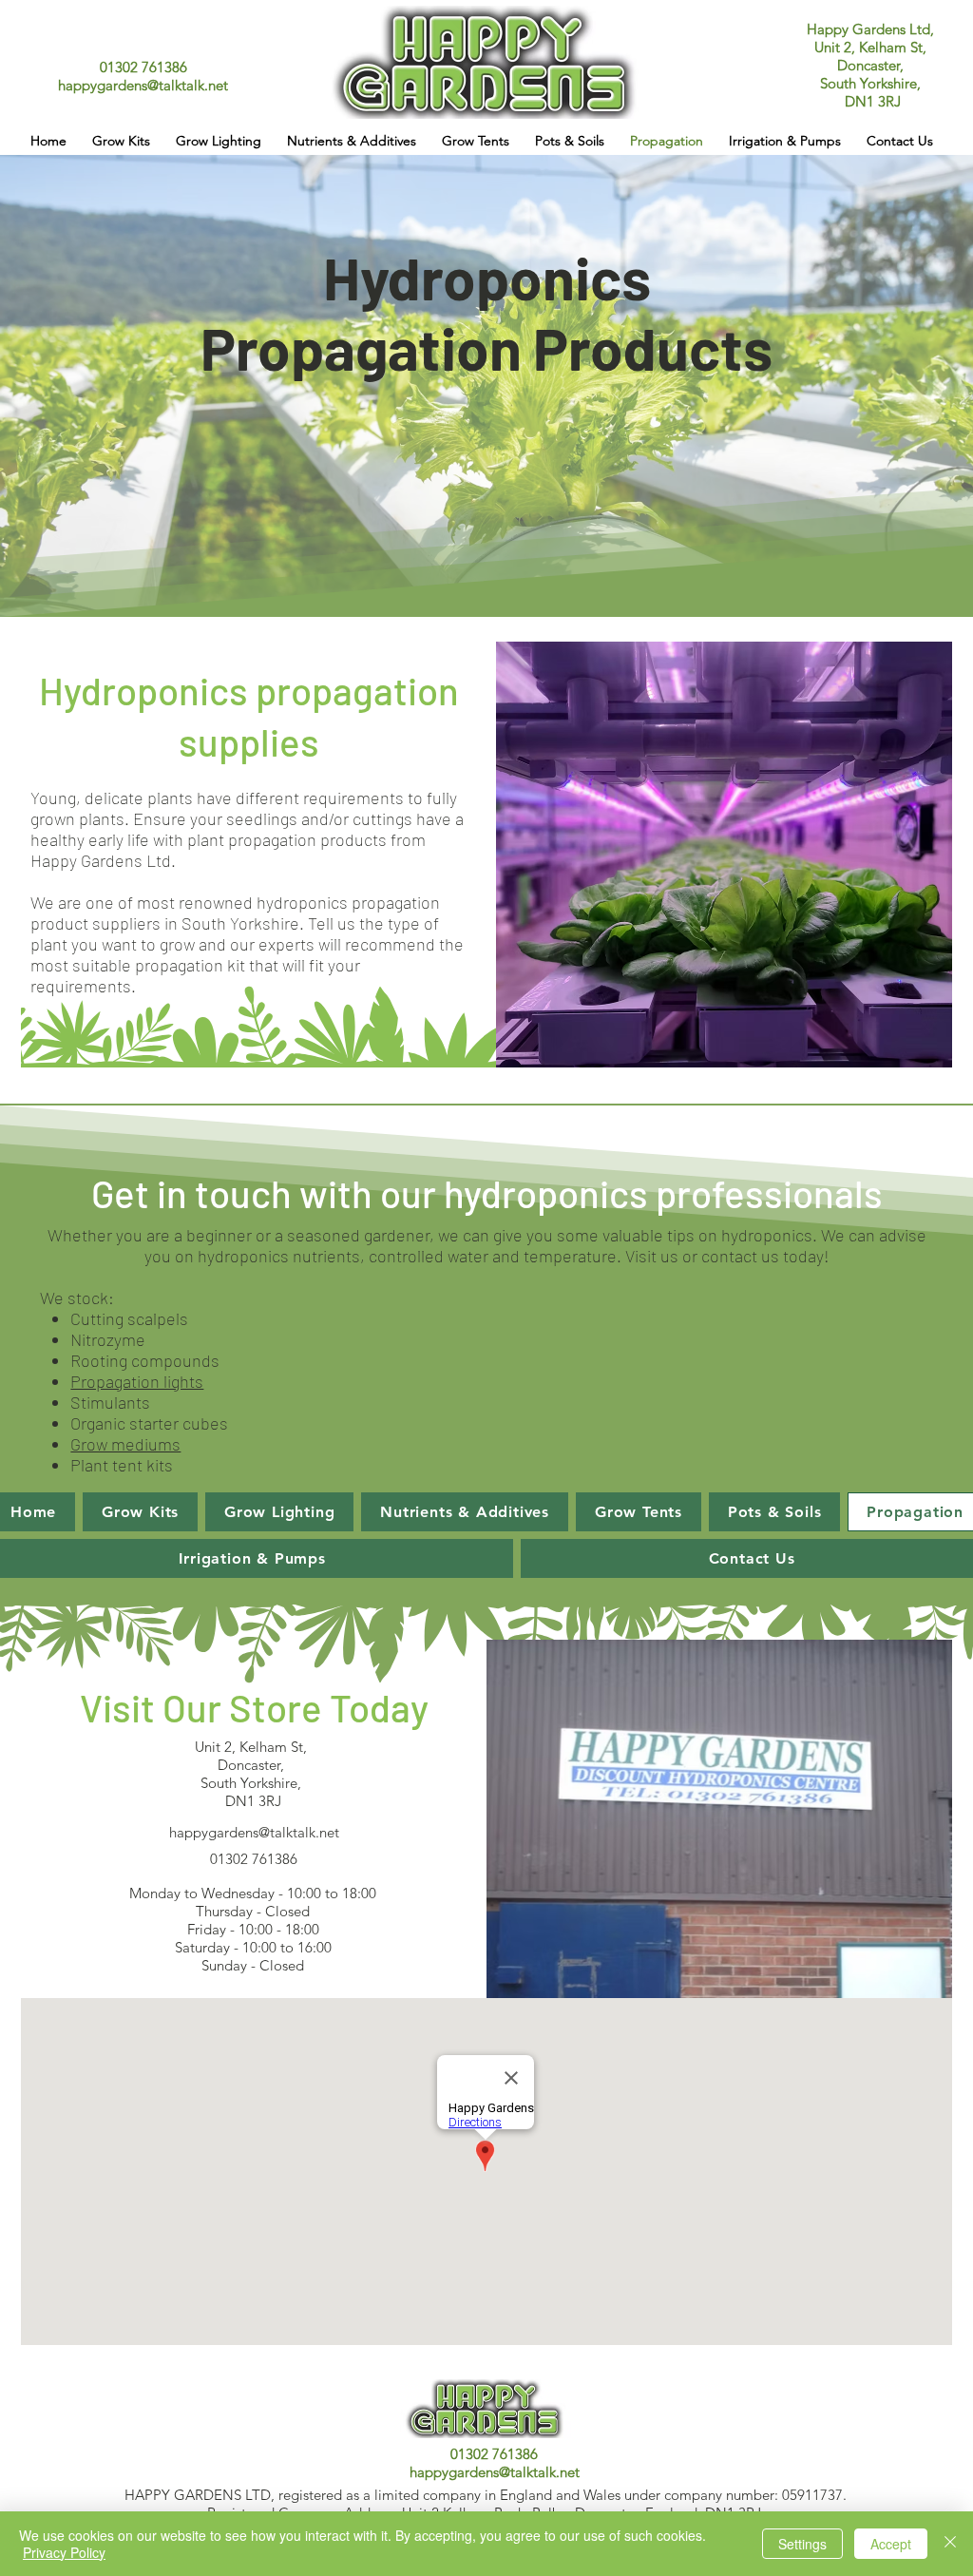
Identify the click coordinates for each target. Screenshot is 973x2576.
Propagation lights (137, 1381)
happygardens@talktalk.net (143, 85)
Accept (891, 2544)
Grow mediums (125, 1444)
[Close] (950, 2544)
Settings (802, 2544)
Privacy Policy (64, 2552)
